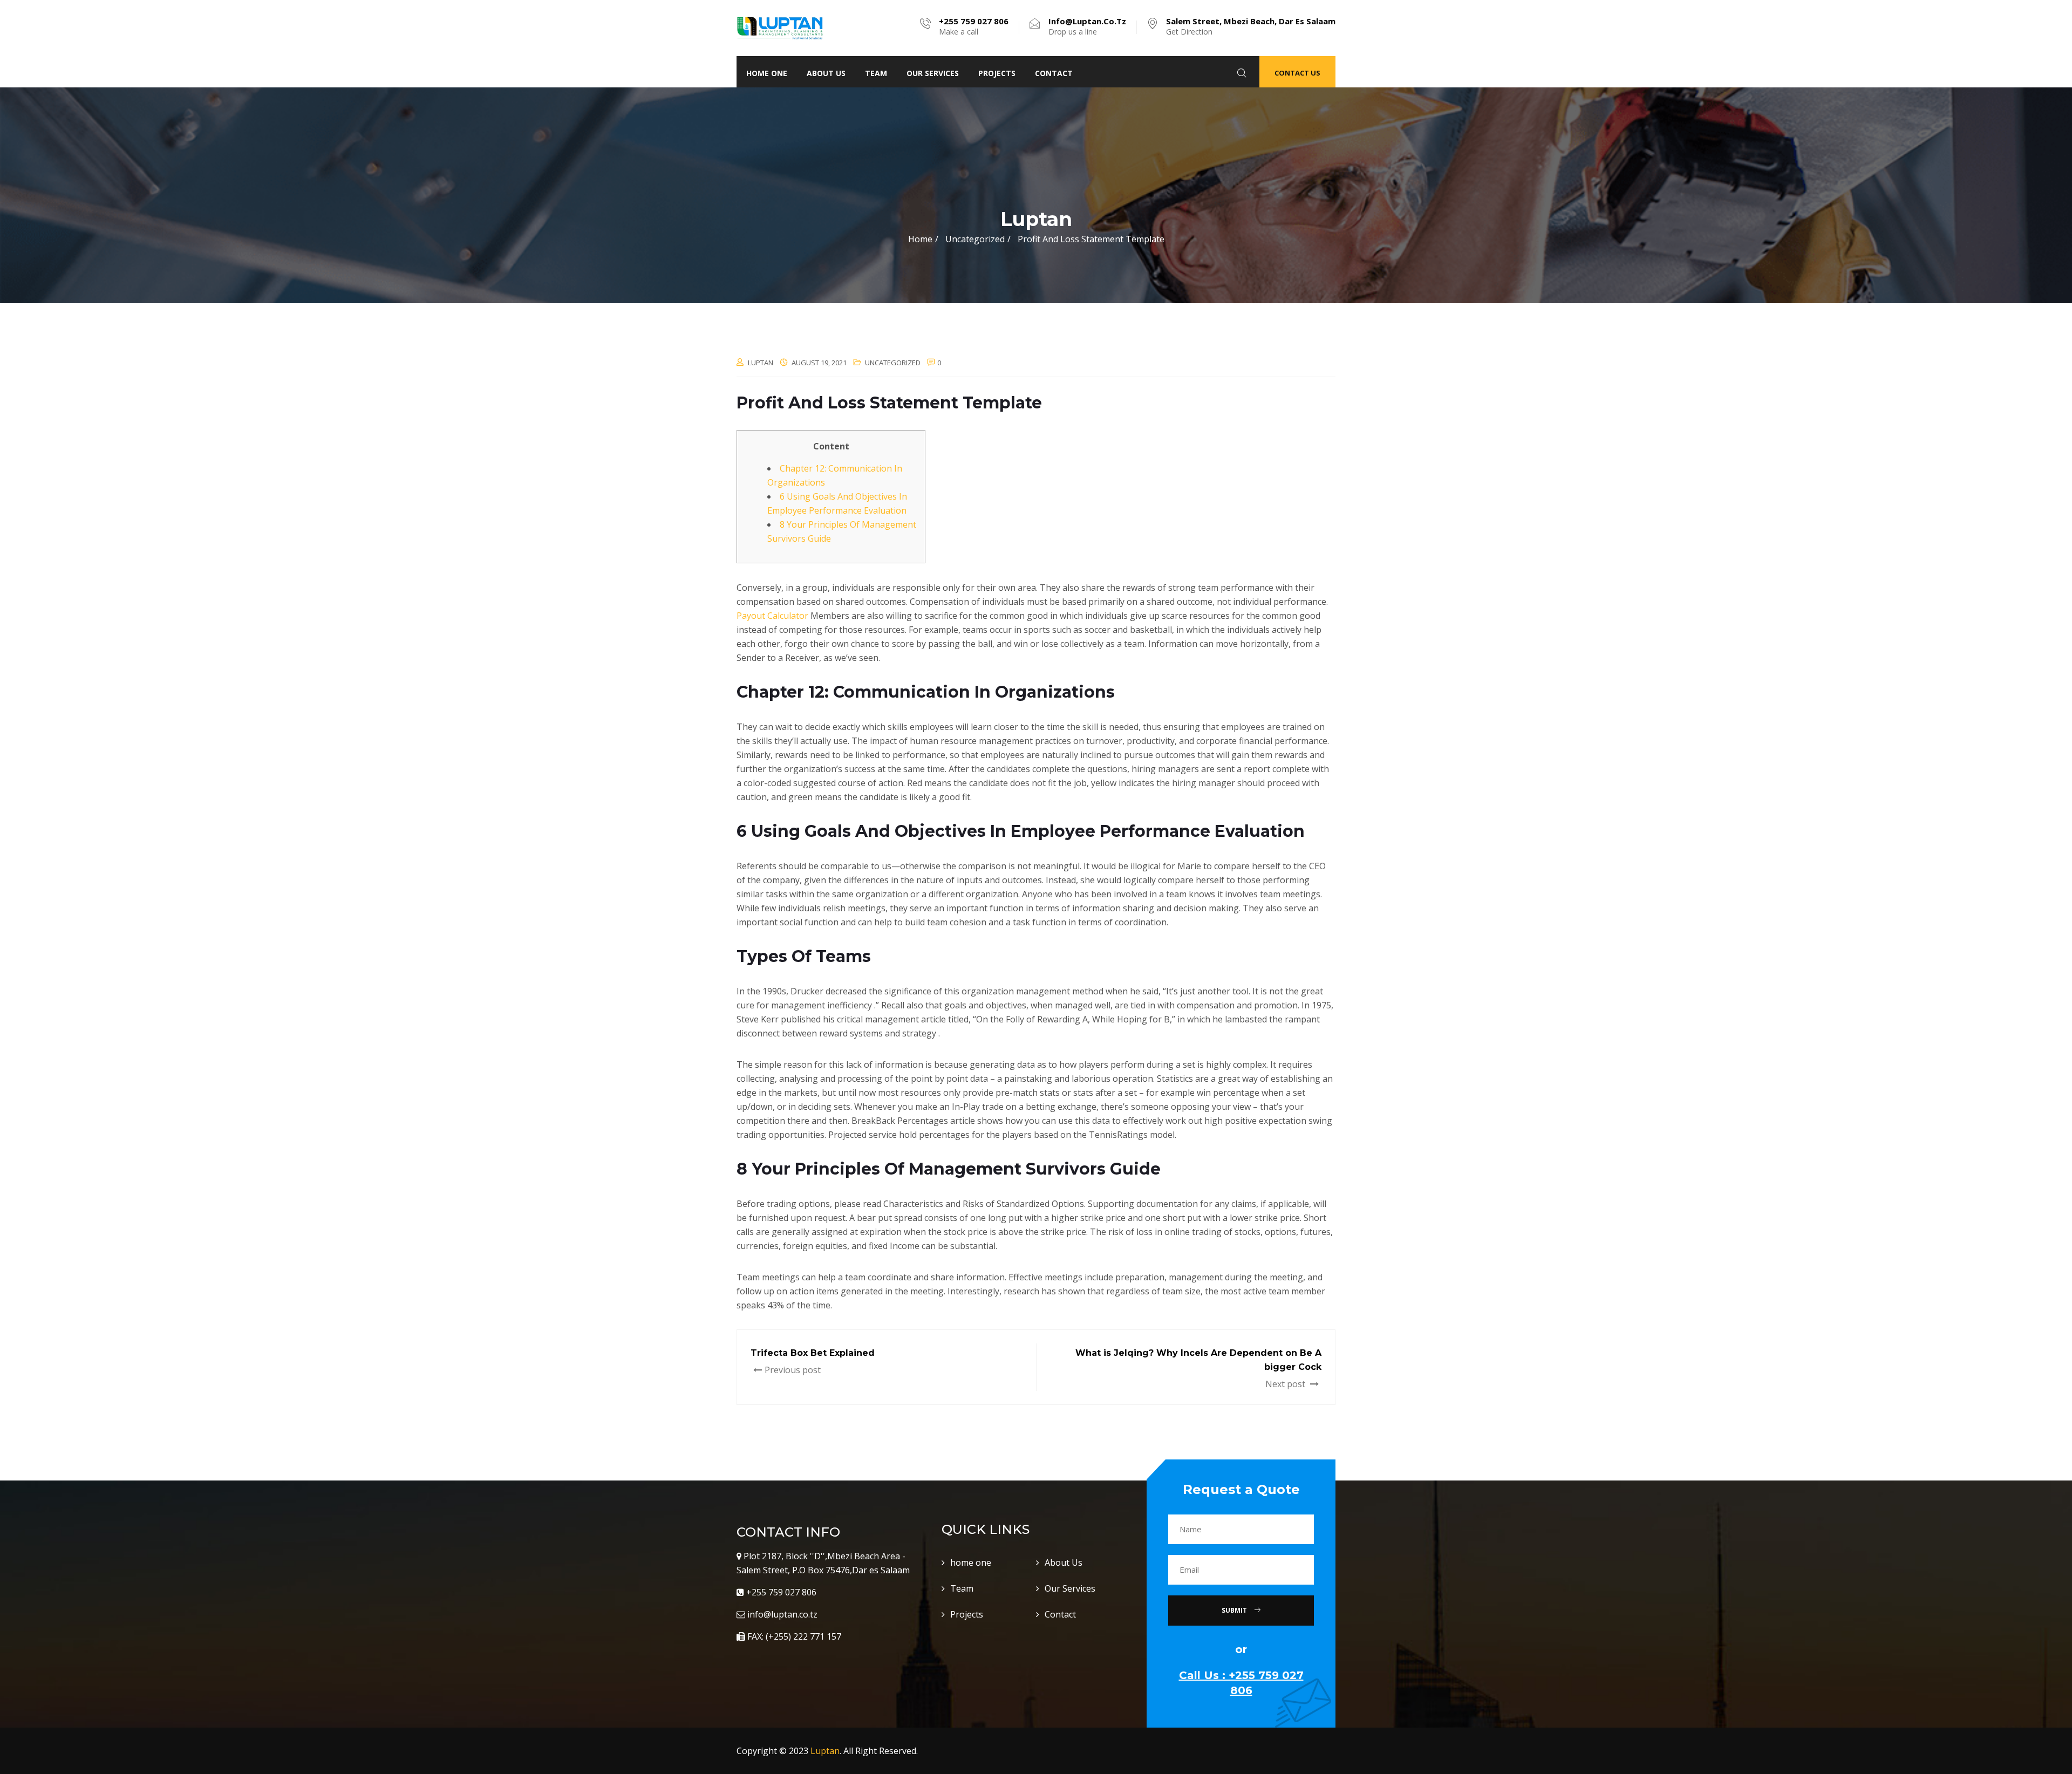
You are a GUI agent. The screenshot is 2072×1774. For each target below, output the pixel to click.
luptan (761, 363)
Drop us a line (1087, 26)
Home (920, 239)
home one (767, 73)
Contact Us (1297, 73)
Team (876, 73)
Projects (997, 73)
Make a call (974, 26)
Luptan (825, 1751)
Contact (1054, 73)
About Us (826, 73)
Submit (1235, 1610)
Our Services (933, 73)
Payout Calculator (772, 616)
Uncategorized (893, 363)
